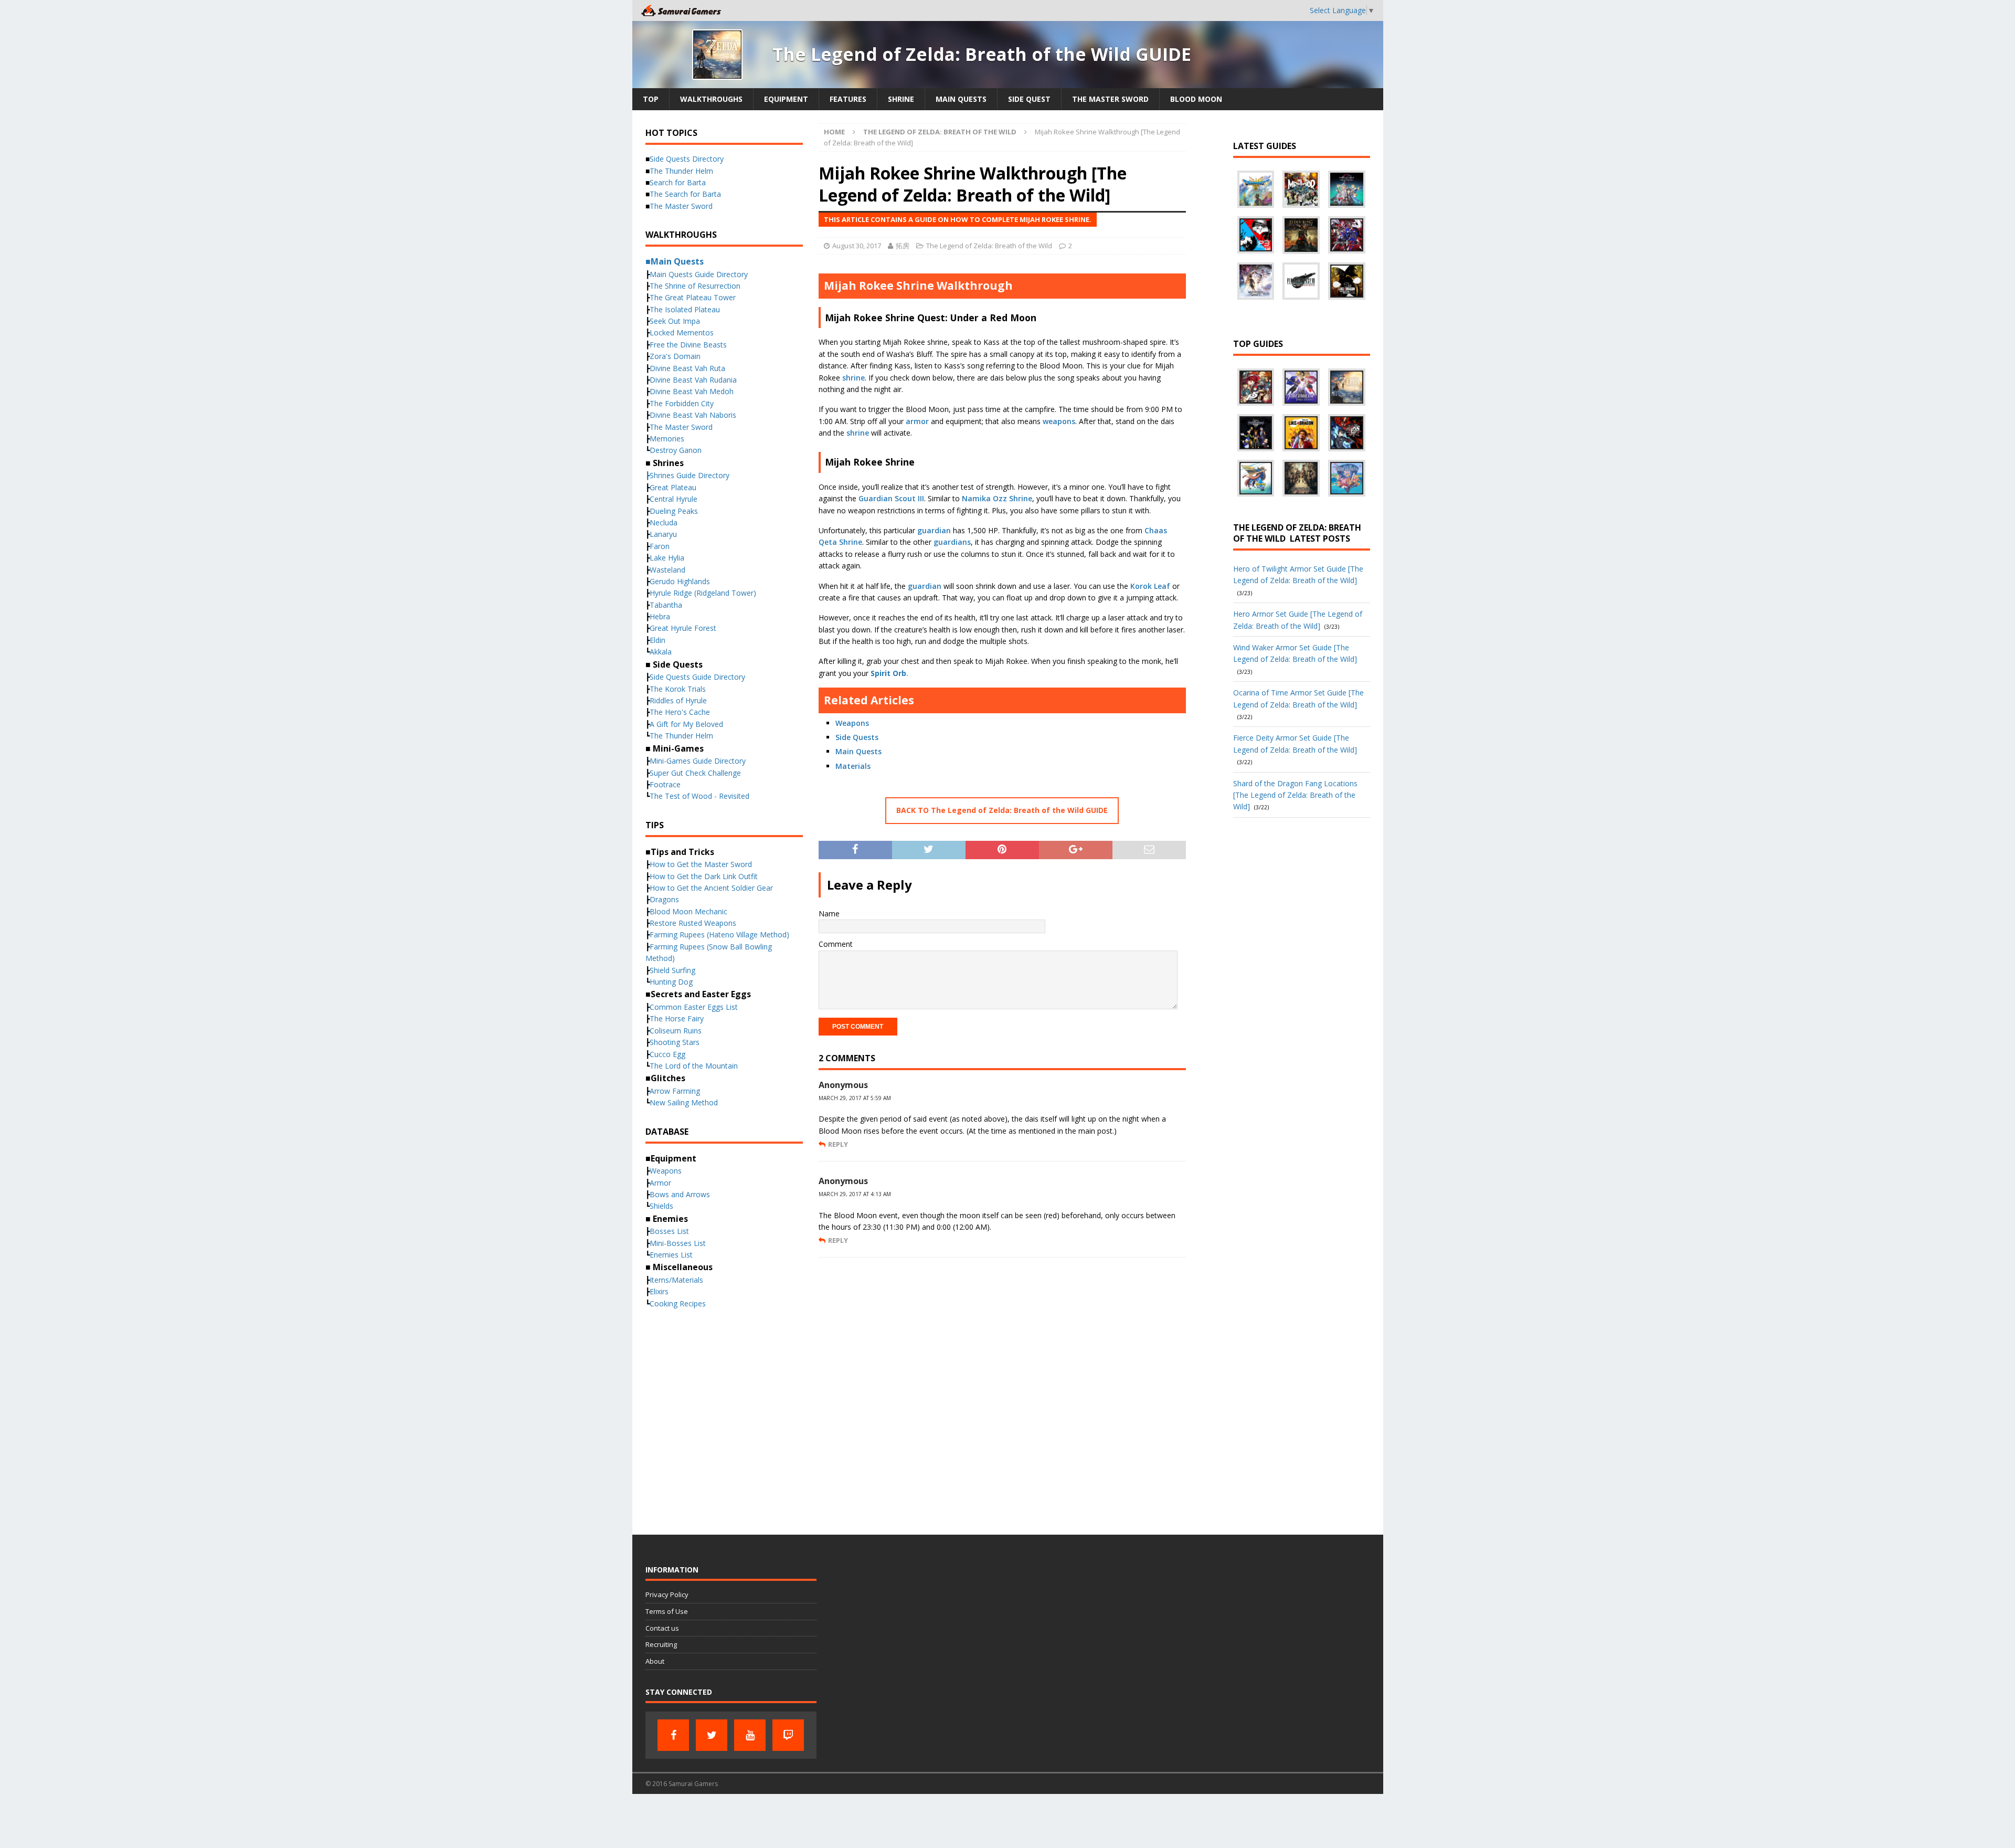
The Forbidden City (682, 403)
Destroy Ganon (676, 450)
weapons (1059, 421)
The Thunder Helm (681, 171)
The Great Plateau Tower (693, 297)
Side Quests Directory (687, 159)
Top (651, 99)
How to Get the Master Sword (701, 864)
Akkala (661, 652)
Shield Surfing (672, 970)
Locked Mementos (682, 332)
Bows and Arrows (680, 1194)
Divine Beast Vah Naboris (693, 415)
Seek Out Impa (675, 321)
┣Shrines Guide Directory (687, 475)
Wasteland (667, 570)
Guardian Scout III (891, 498)
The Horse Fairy (677, 1018)
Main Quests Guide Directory (699, 274)
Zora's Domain (675, 356)
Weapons (852, 723)
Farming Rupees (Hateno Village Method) (719, 934)
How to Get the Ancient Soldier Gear (711, 888)
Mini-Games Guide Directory (698, 761)
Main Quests (961, 99)
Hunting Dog (671, 982)
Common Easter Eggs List (694, 1007)
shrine (853, 378)
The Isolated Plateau (685, 309)
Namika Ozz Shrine (997, 498)
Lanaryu (663, 534)
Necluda (664, 522)
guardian (934, 530)
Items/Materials (676, 1280)
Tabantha (666, 605)
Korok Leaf (1150, 586)
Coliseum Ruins (676, 1031)
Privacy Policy (667, 1594)
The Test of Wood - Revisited (699, 796)
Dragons (664, 899)
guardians (952, 542)
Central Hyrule (674, 499)
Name (829, 914)
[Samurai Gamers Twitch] (788, 1735)
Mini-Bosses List (678, 1243)
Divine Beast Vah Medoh (692, 391)
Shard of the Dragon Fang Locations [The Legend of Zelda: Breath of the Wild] (1295, 795)
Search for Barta (678, 182)
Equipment (786, 99)
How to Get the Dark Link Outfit (704, 876)
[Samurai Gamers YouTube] (750, 1735)
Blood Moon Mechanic (688, 911)
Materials (853, 766)
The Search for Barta (685, 194)
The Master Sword (1110, 99)
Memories (667, 439)
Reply (838, 1144)
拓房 (903, 246)
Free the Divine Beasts (688, 345)
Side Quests (857, 737)
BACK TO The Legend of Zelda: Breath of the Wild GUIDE (1002, 810)
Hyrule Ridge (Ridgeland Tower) (703, 593)
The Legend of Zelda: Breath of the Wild (989, 246)
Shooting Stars (675, 1042)
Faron (660, 546)
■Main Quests (675, 261)
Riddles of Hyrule (678, 700)
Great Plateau (673, 487)
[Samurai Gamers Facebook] (673, 1735)
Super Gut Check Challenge (695, 773)
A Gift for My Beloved (686, 724)
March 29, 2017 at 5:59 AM (855, 1098)
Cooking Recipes (678, 1303)
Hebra (660, 616)
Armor (660, 1183)
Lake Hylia (667, 558)
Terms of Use (667, 1611)
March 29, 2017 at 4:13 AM (855, 1194)
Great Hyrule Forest (683, 628)
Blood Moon (1196, 99)
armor (917, 421)
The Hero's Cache (680, 712)
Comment (836, 944)
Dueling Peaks (674, 511)
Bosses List (669, 1231)
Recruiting (661, 1644)
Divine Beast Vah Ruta (687, 368)
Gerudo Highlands (680, 581)
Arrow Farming (675, 1091)
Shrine (901, 99)
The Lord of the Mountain (694, 1066)
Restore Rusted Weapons (693, 923)
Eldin (657, 640)
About (655, 1661)
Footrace (665, 784)
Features (848, 99)
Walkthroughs (711, 99)
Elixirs (659, 1291)
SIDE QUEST (1029, 99)
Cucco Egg (667, 1054)
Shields (661, 1206)
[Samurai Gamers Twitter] (712, 1735)
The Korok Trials (678, 689)
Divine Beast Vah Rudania (693, 380)
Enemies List (671, 1255)
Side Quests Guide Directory (697, 677)
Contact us (662, 1628)
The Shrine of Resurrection (695, 286)
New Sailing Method (684, 1102)
